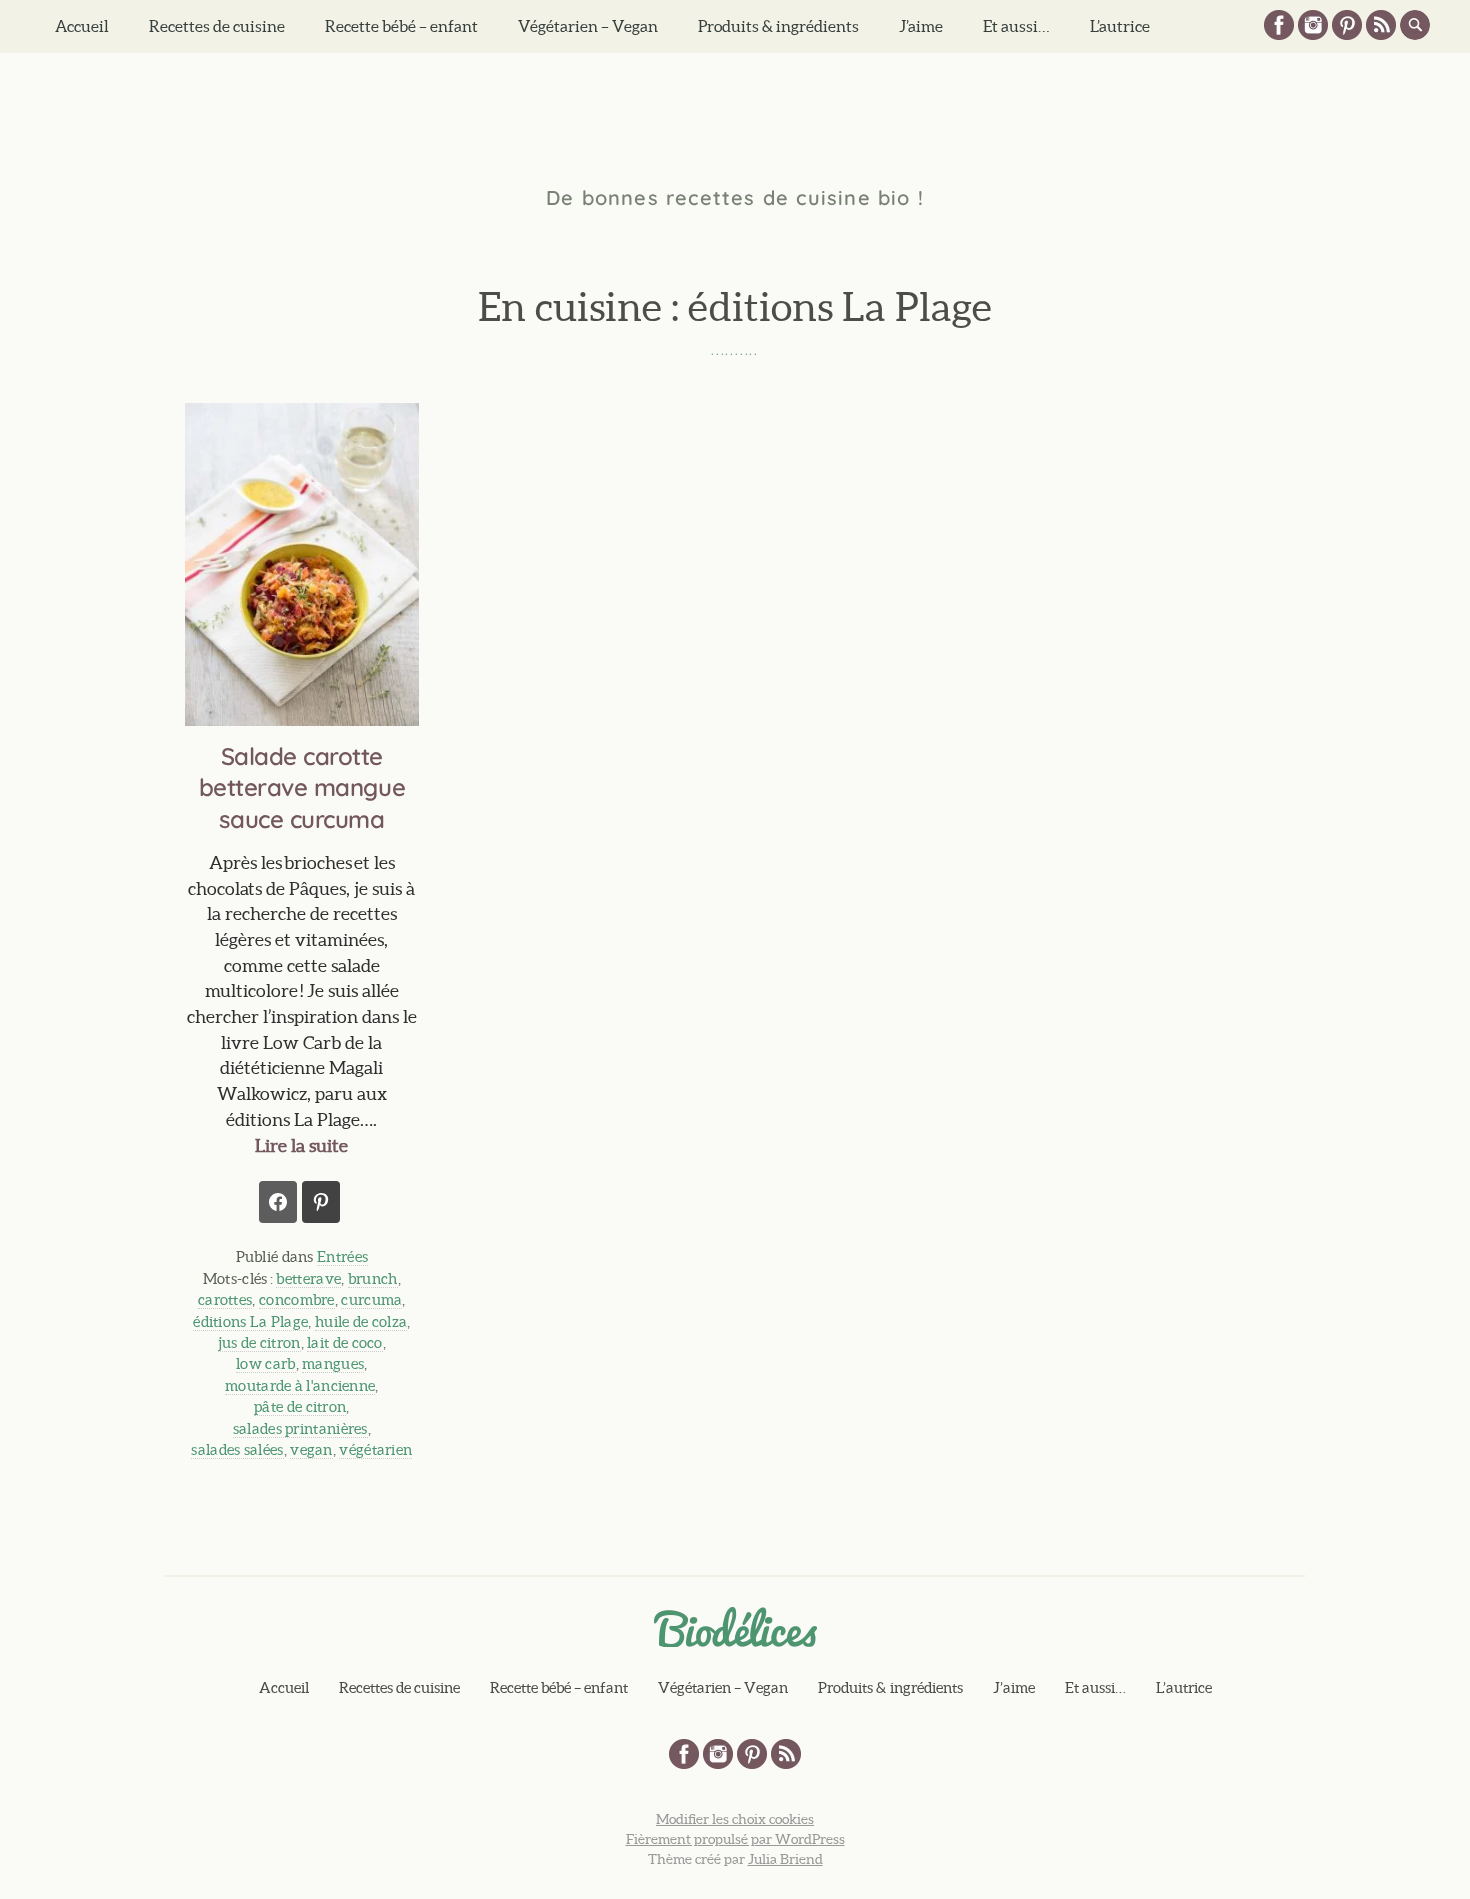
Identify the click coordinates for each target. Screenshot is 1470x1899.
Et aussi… (1016, 26)
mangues (333, 1363)
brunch (373, 1278)
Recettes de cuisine (217, 26)
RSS (1381, 25)
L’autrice (1120, 26)
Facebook (1279, 25)
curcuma (371, 1299)
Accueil (82, 26)
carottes (225, 1299)
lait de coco (345, 1342)
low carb (265, 1363)
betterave (308, 1278)
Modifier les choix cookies (735, 1819)
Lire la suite (301, 1145)
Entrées (342, 1256)
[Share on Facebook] (278, 1202)
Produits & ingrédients (778, 26)
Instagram (1313, 25)
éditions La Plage (250, 1321)
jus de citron (259, 1342)
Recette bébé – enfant (401, 26)
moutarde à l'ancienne (300, 1385)
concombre (297, 1299)
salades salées (237, 1449)
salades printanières (300, 1428)
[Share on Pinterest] (321, 1202)
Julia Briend (785, 1859)
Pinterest (1347, 25)
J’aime (921, 26)
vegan (311, 1449)
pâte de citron (300, 1406)
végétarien (375, 1449)
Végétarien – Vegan (588, 26)
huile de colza (361, 1321)
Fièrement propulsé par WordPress (735, 1839)
